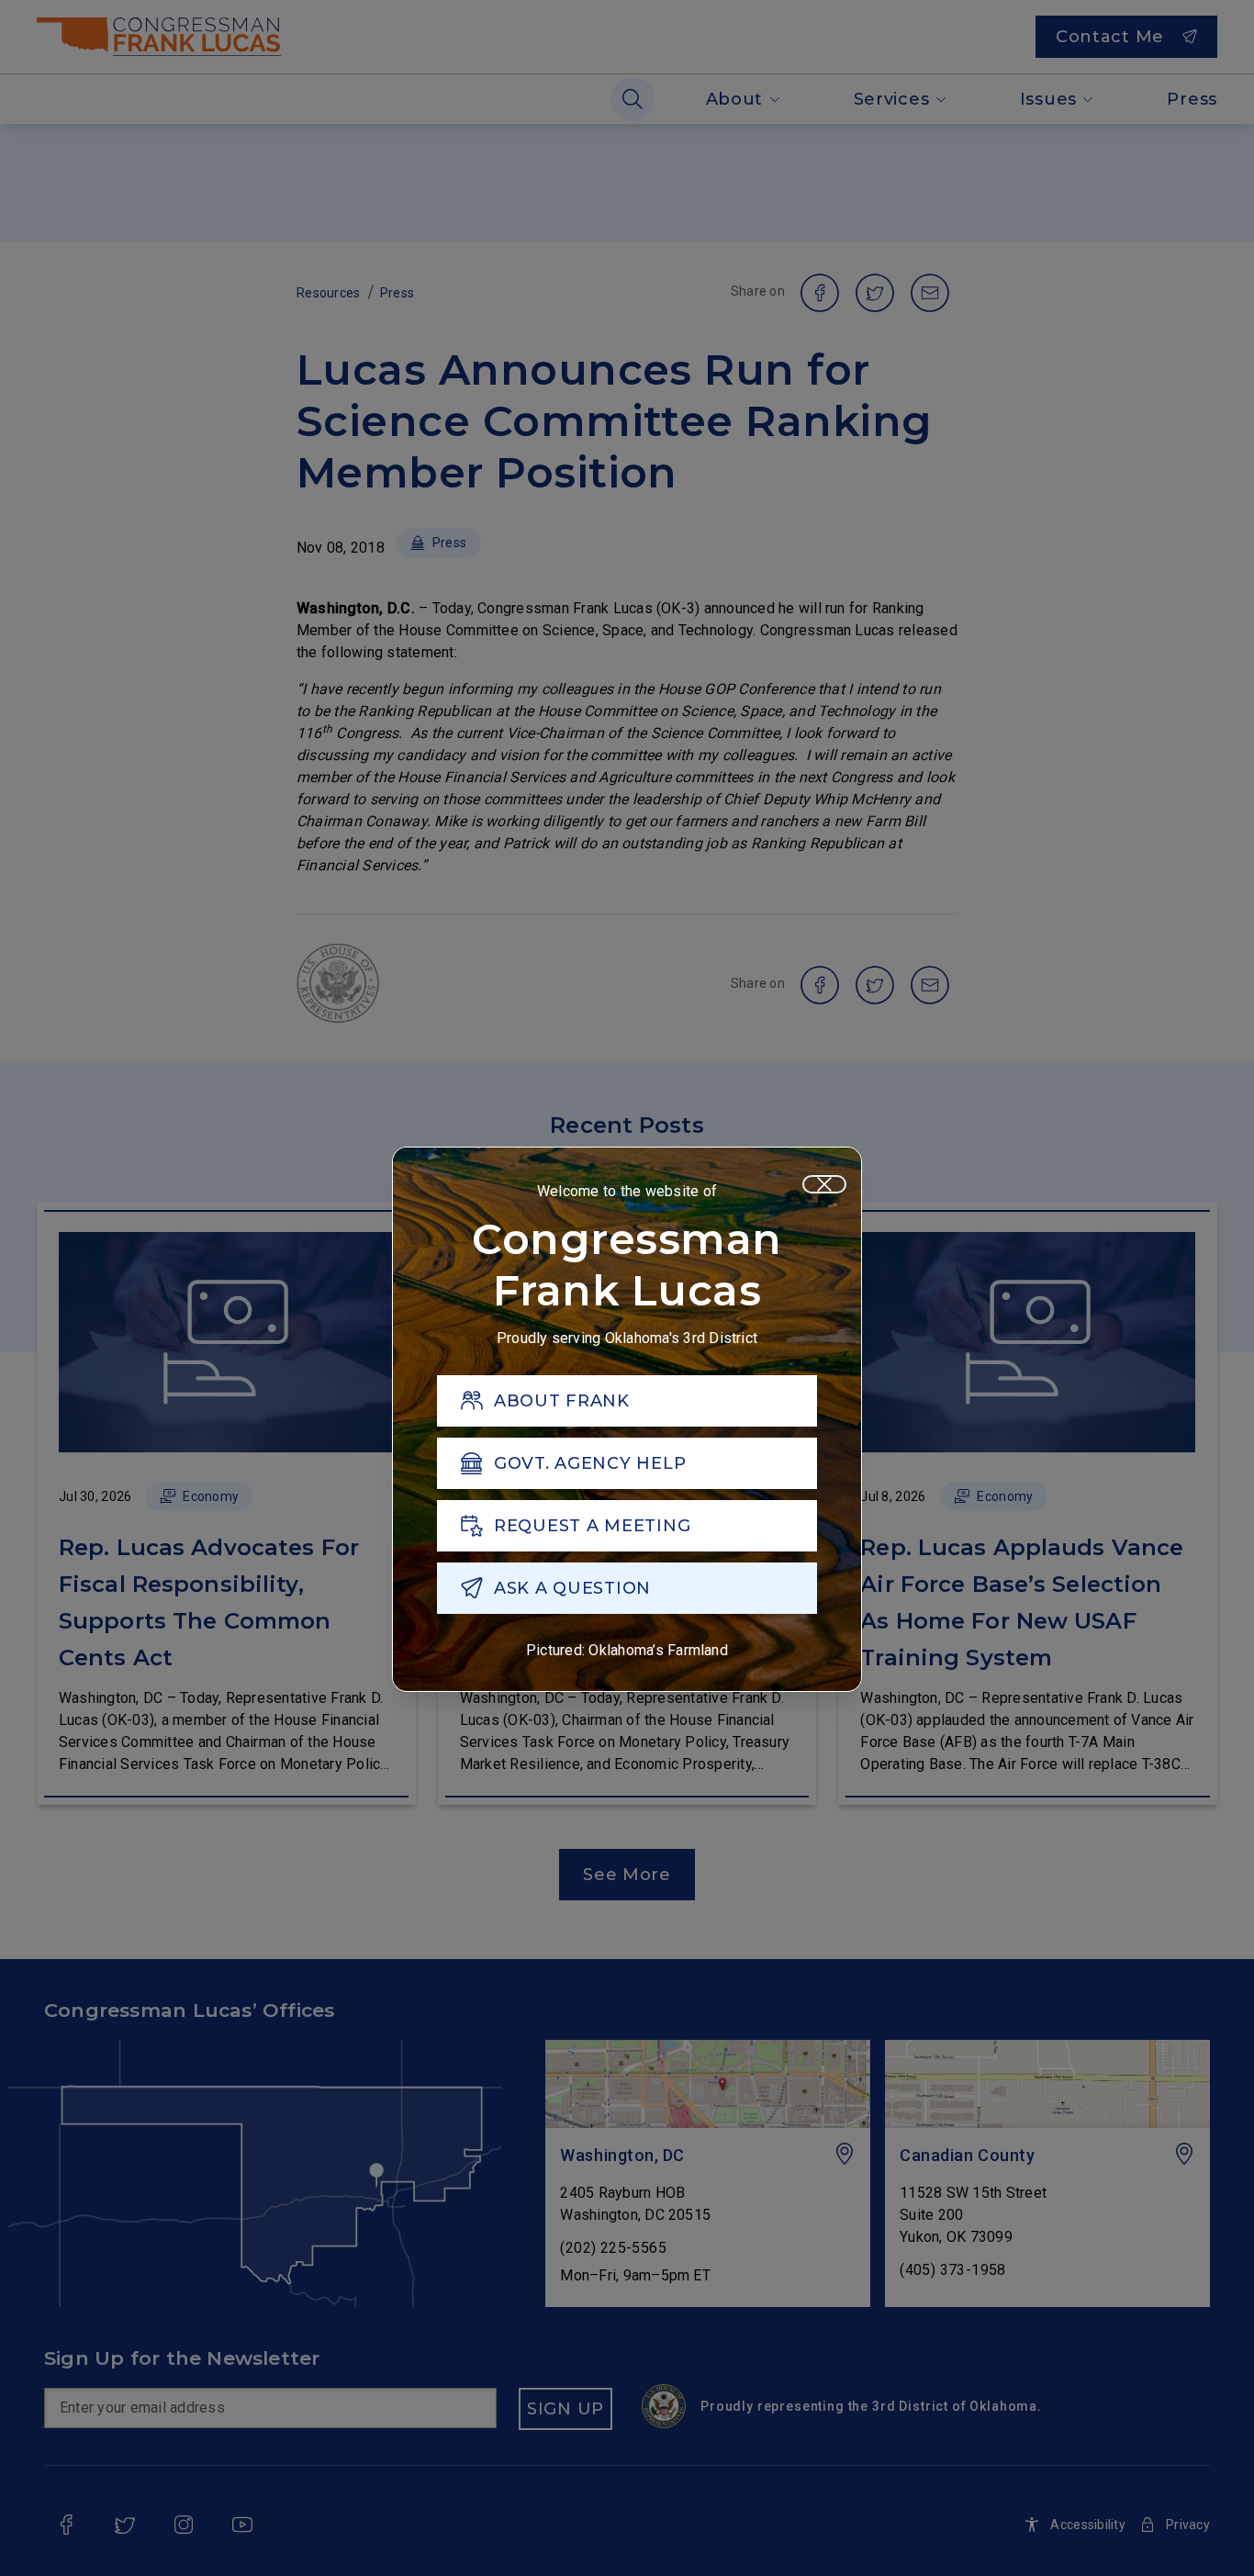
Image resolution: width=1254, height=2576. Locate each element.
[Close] (824, 1184)
